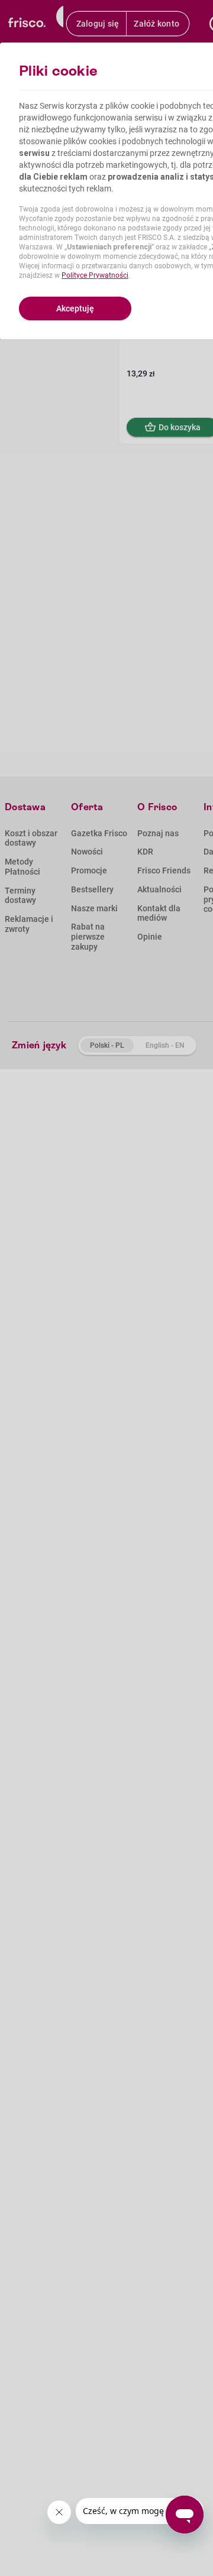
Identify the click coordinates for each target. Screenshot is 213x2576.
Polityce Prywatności (95, 275)
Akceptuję (75, 308)
